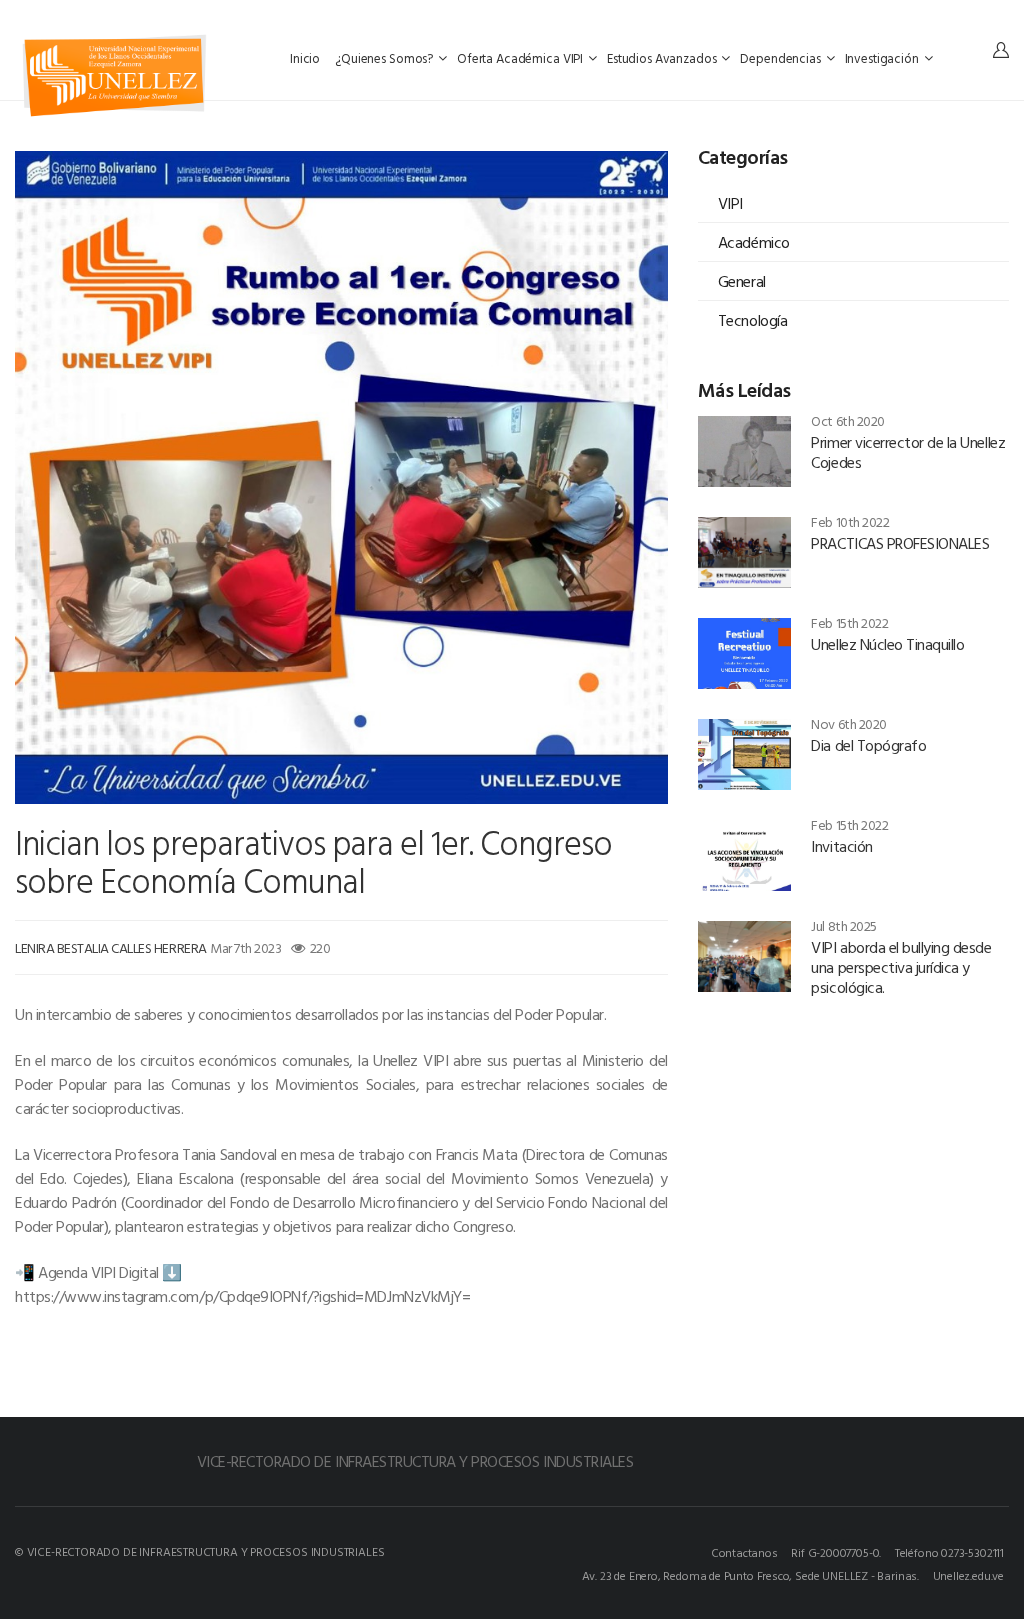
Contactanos (744, 1552)
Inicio (306, 58)
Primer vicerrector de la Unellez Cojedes (908, 452)
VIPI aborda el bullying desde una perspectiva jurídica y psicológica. (901, 967)
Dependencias (781, 58)
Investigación (883, 58)
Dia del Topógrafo (868, 745)
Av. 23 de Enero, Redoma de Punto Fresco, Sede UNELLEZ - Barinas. (750, 1575)
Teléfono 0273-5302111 (949, 1552)
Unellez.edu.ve (968, 1575)
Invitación (841, 846)
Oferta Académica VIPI (521, 58)
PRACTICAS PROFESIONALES (900, 543)
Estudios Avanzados (663, 58)
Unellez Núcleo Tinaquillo (887, 644)
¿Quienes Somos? (385, 58)
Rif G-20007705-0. (836, 1552)
